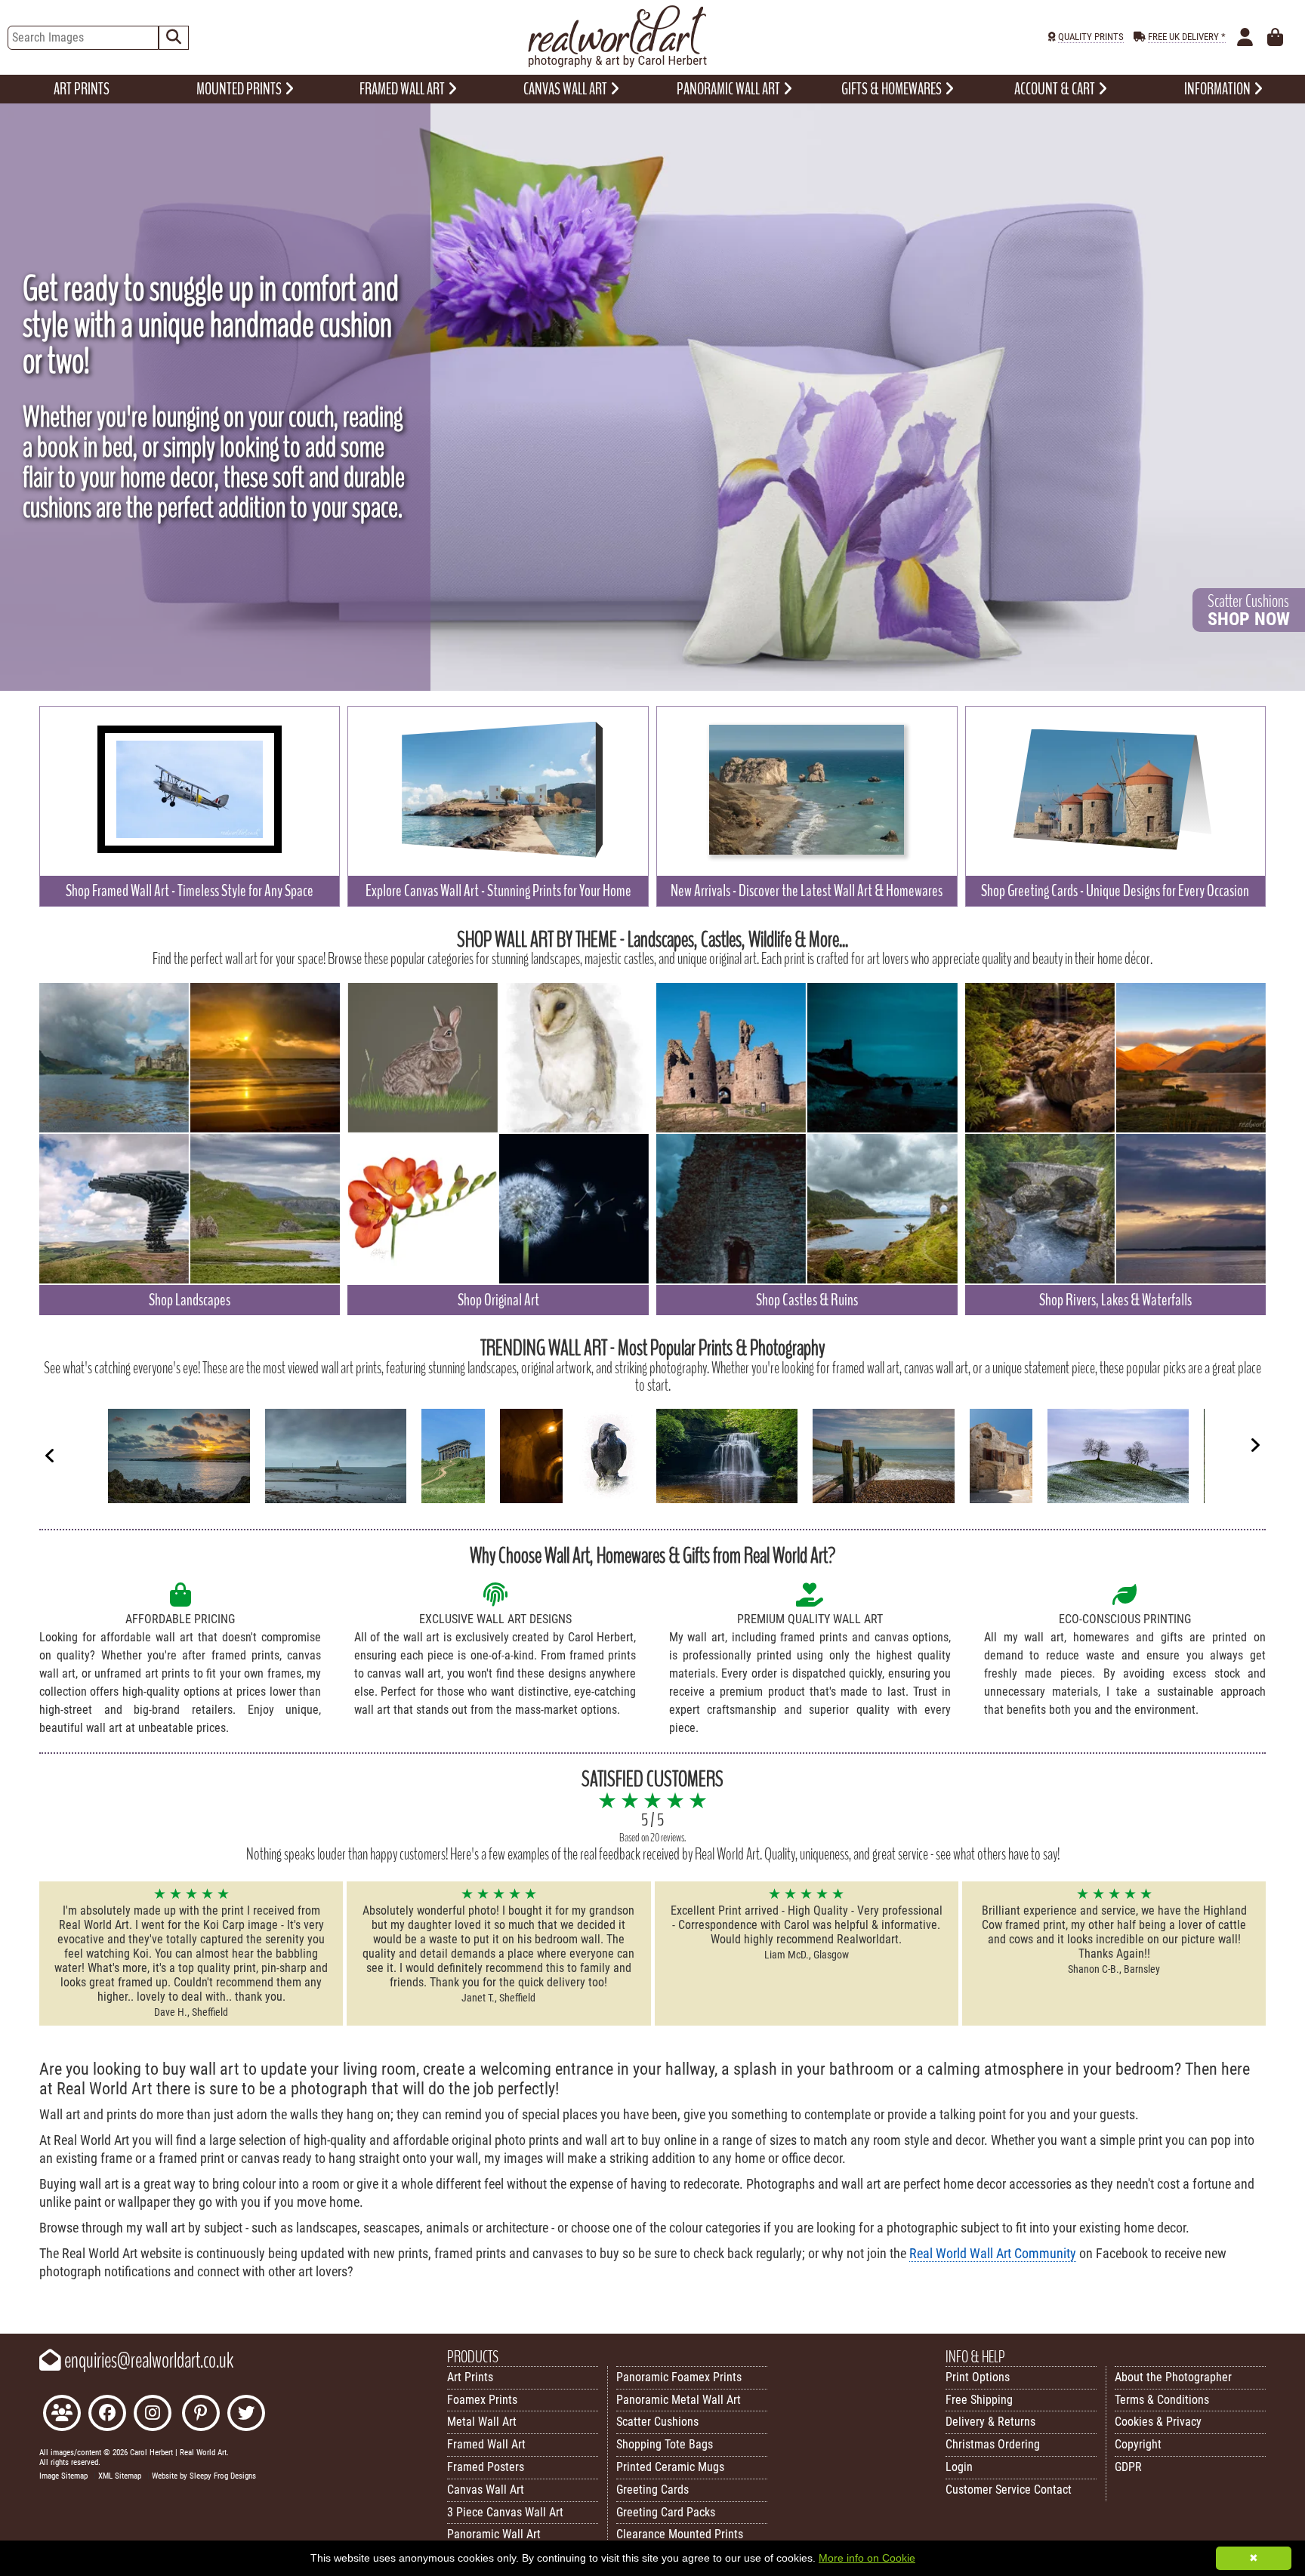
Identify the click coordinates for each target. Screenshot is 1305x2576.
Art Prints (470, 2377)
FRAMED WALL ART (403, 89)
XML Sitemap (120, 2476)
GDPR (1128, 2467)
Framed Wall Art (486, 2444)
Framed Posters (486, 2467)
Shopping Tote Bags (665, 2444)
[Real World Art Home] (617, 64)
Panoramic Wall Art (494, 2534)
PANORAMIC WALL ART (730, 89)
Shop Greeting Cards (1115, 891)
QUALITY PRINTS (1091, 37)
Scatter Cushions (657, 2422)
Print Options (978, 2377)
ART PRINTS (82, 89)
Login (959, 2467)
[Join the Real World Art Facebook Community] (62, 2415)
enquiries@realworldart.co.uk (147, 2361)
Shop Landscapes (190, 1300)
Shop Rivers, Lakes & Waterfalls (1115, 1300)
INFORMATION (1219, 89)
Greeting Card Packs (666, 2512)
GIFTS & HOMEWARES (893, 89)
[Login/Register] (1245, 38)
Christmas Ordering (993, 2444)
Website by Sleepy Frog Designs (204, 2476)
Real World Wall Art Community (993, 2254)
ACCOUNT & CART (1056, 89)
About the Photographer (1173, 2377)
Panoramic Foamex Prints (679, 2377)
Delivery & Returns (990, 2422)
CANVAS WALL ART (566, 89)
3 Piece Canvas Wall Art (505, 2512)
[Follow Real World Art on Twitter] (246, 2415)
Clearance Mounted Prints (680, 2534)
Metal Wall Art (482, 2422)
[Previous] (50, 1455)
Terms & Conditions (1162, 2400)
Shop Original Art (498, 1300)
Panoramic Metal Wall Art (679, 2400)
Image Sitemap (63, 2476)
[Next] (1255, 1445)
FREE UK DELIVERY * (1187, 37)
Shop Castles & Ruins (807, 1300)
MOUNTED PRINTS (240, 89)
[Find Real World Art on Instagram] (153, 2415)
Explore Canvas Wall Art (498, 891)
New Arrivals (807, 891)
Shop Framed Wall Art (190, 891)
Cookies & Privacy (1158, 2422)
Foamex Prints (482, 2400)
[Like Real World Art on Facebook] (107, 2415)
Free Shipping (979, 2400)
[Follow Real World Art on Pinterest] (201, 2415)
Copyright (1138, 2444)
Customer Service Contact (1009, 2490)
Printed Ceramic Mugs (670, 2467)
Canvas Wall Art (486, 2490)
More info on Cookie (867, 2558)
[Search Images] (174, 38)
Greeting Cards (652, 2490)
